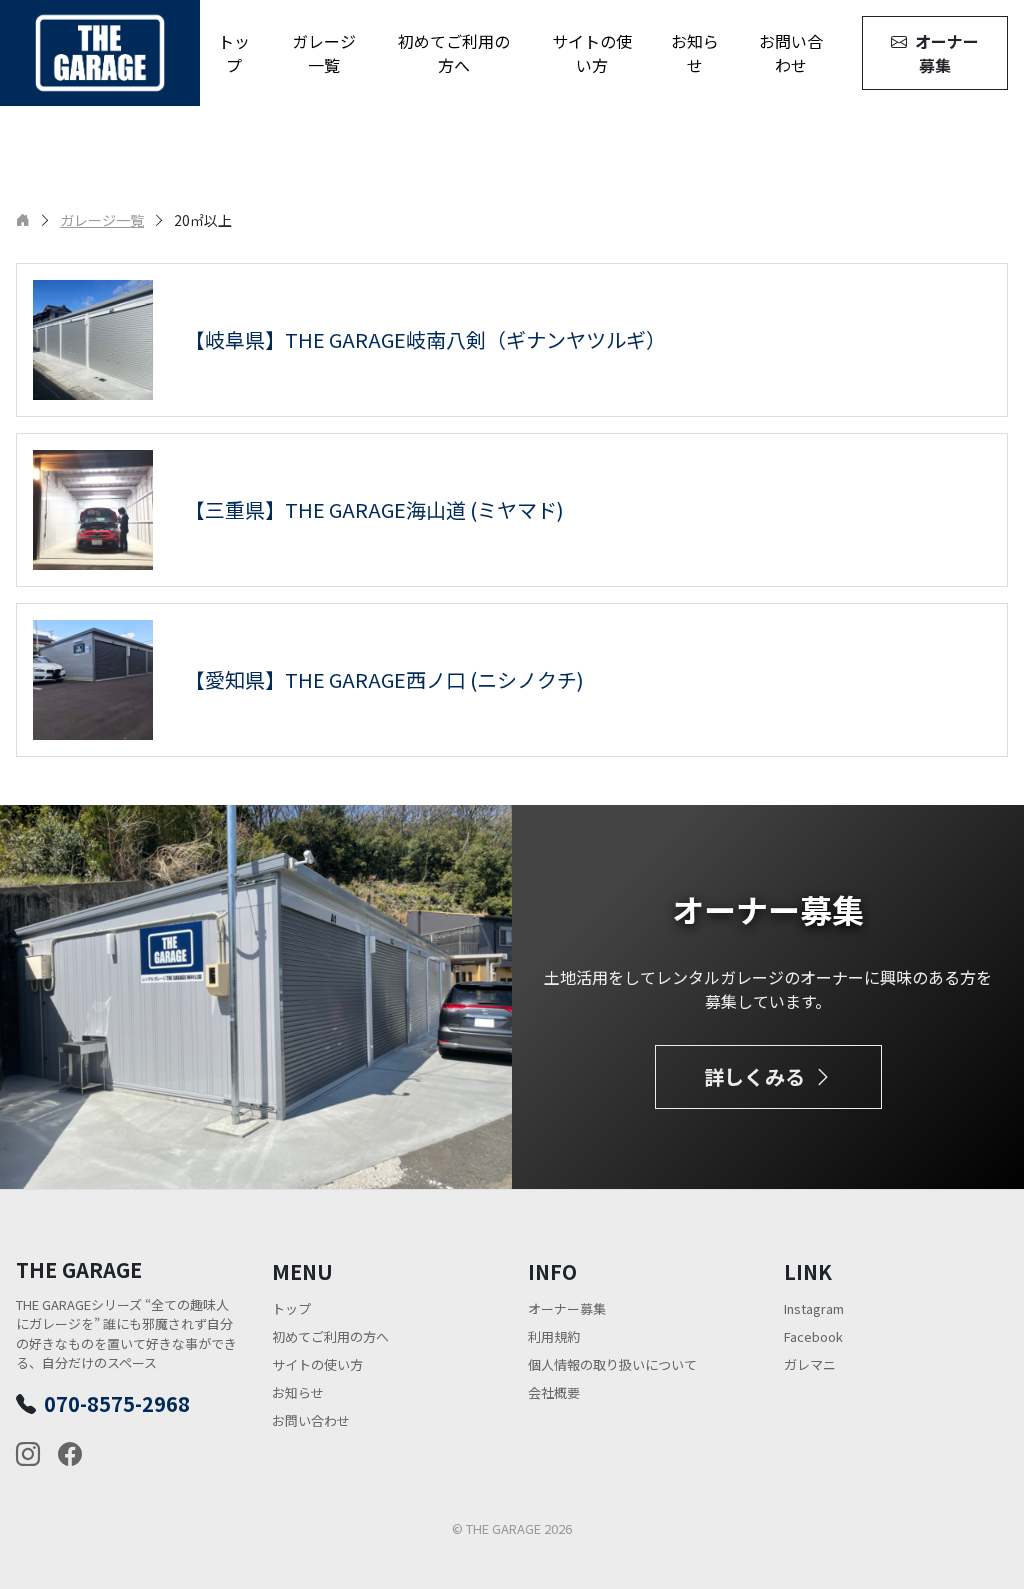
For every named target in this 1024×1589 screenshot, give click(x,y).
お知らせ (695, 53)
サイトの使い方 (592, 53)
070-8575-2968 (117, 1403)
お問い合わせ (791, 53)
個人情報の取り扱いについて (612, 1364)
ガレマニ (810, 1364)
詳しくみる (754, 1076)
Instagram (814, 1308)
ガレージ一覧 (324, 53)
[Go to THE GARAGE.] (23, 220)
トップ (234, 53)
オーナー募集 (947, 53)
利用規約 (554, 1336)
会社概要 (554, 1392)
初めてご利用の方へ (454, 53)
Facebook (813, 1336)
